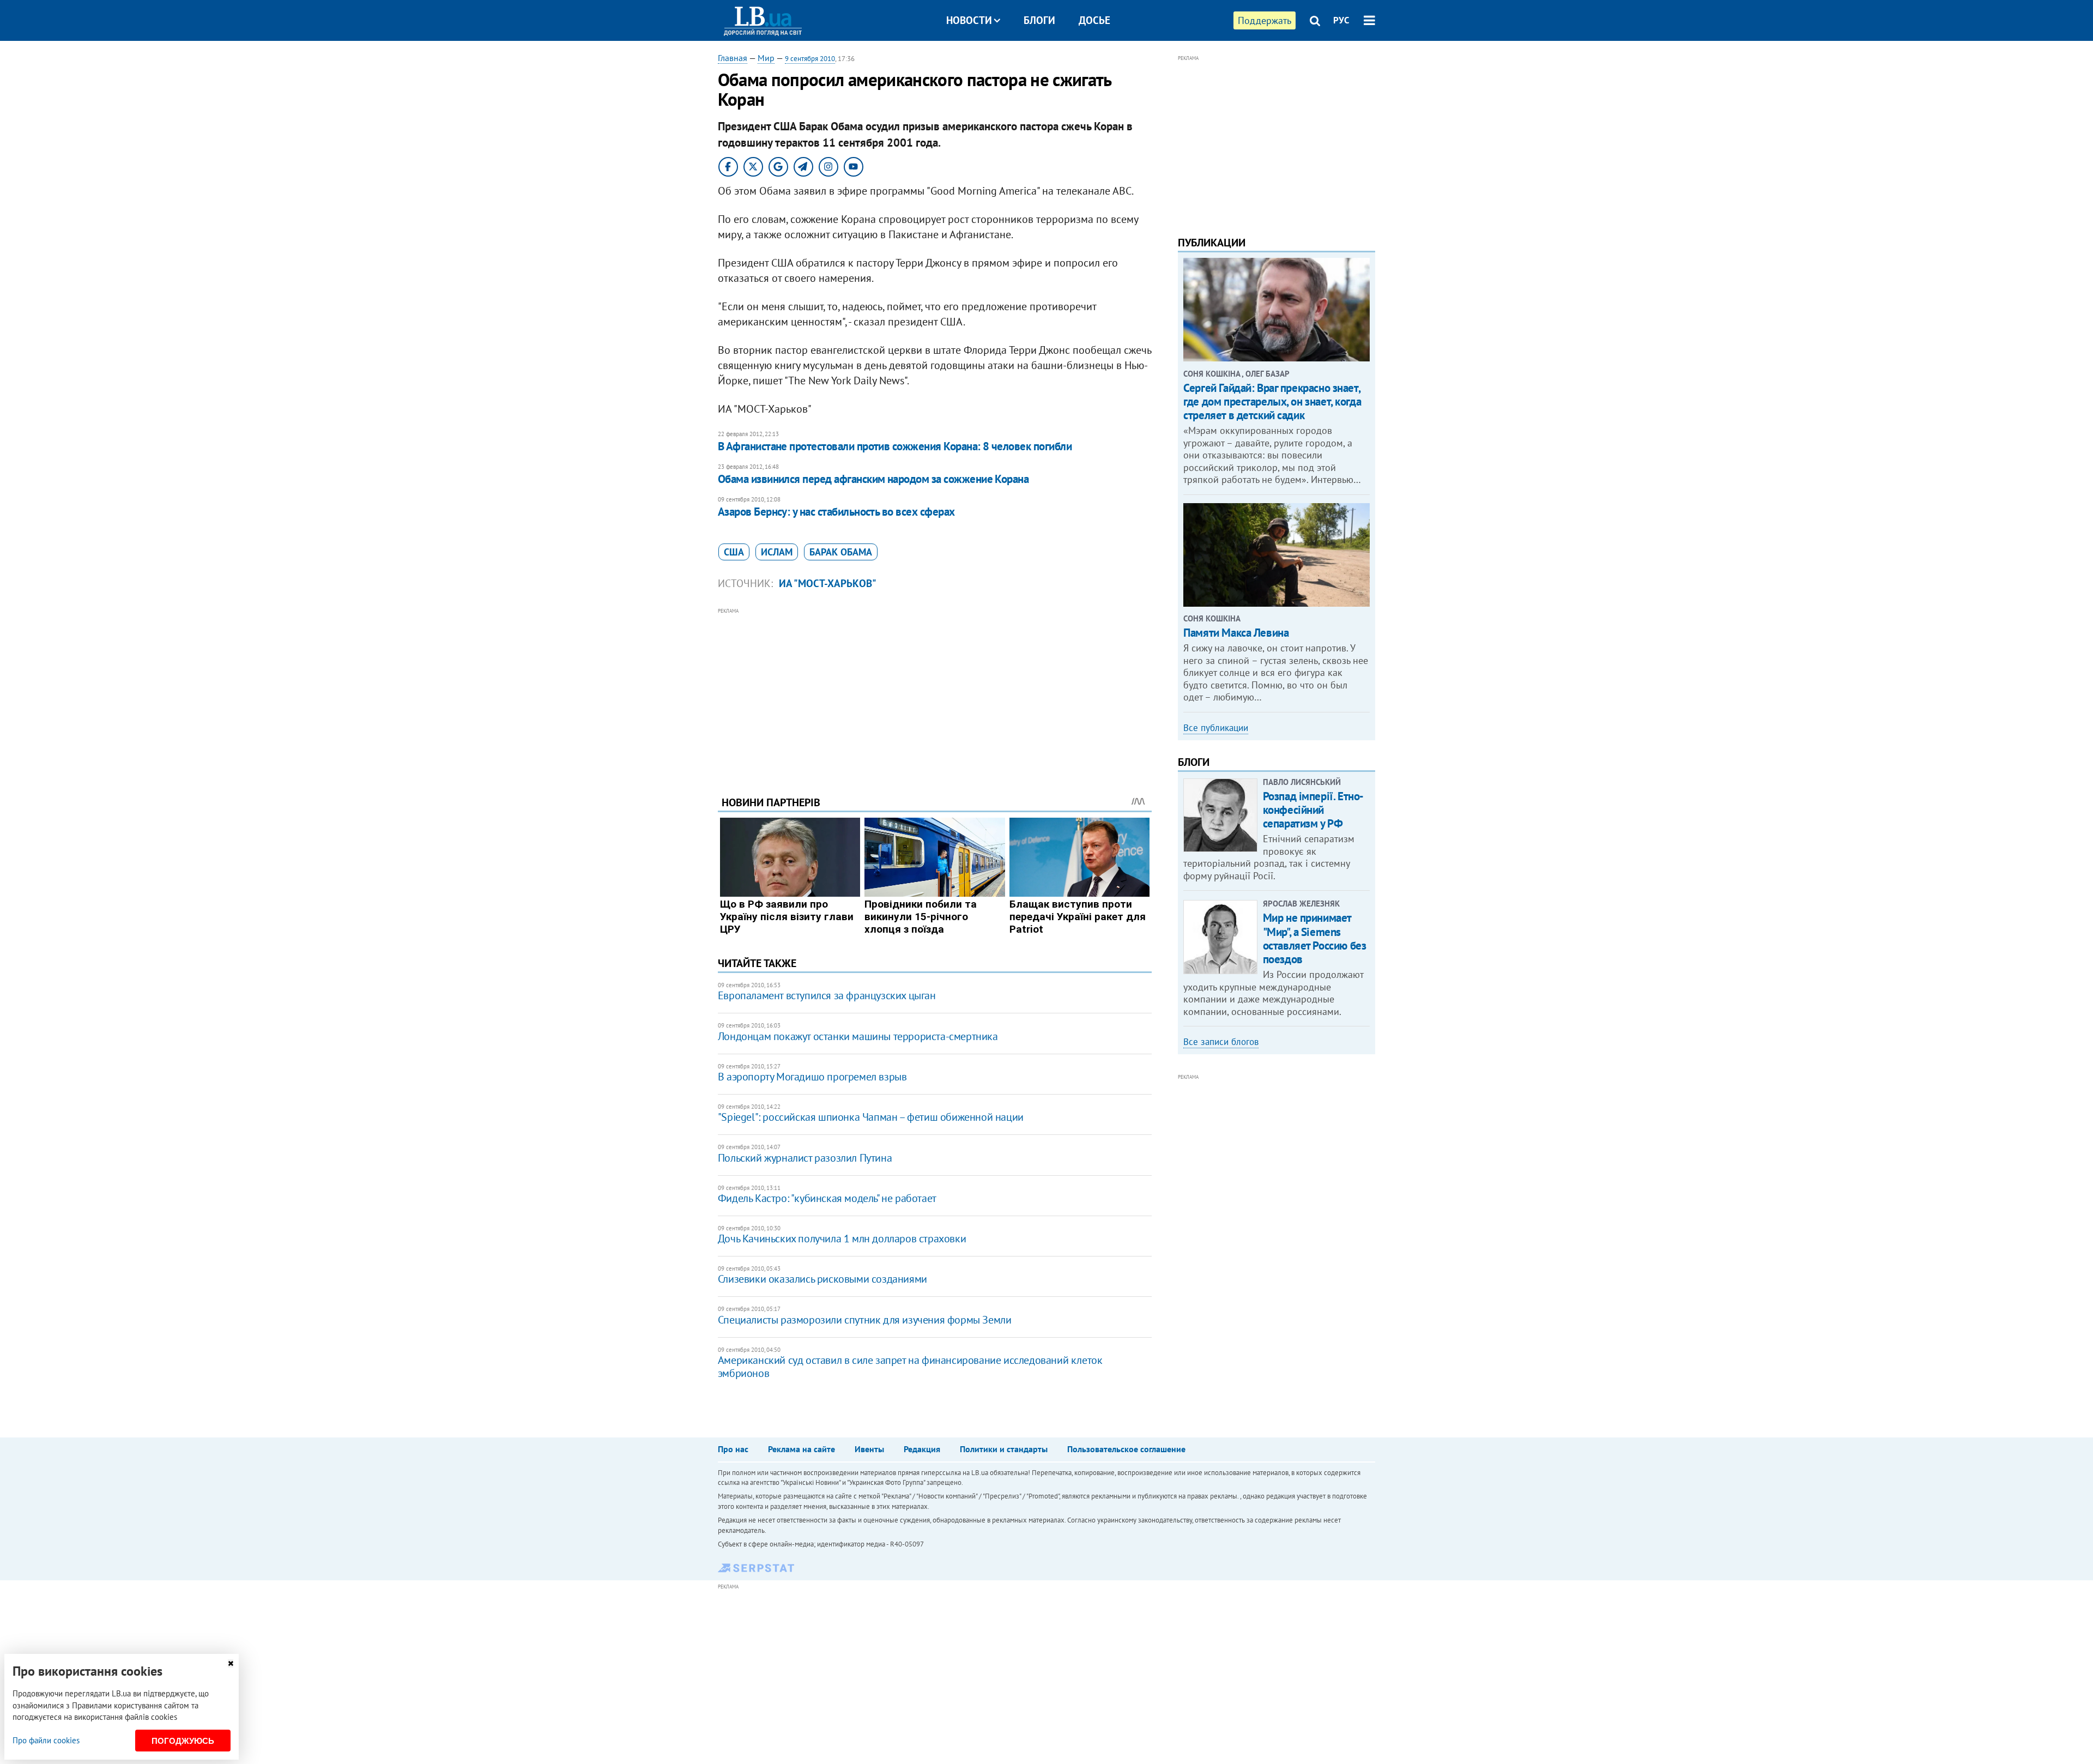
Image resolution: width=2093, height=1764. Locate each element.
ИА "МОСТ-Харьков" (828, 583)
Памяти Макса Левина (1236, 633)
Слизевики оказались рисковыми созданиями (822, 1279)
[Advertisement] (935, 693)
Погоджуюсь (183, 1741)
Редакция (922, 1449)
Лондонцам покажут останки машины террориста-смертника (858, 1036)
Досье (1094, 20)
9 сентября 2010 (810, 59)
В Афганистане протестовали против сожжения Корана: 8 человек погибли (895, 446)
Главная (733, 58)
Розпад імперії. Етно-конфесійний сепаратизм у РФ (1313, 810)
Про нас (733, 1449)
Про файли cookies (46, 1740)
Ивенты (869, 1449)
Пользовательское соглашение (1126, 1449)
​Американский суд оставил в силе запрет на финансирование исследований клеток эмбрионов (910, 1367)
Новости (969, 20)
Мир (766, 58)
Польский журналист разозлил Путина (805, 1158)
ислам (777, 552)
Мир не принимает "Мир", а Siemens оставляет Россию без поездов (1315, 938)
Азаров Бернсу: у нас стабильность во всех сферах (836, 512)
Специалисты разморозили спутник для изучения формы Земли (865, 1320)
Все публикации (1216, 728)
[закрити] (231, 1663)
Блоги (1039, 20)
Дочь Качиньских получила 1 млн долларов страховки (842, 1239)
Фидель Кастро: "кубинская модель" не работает (827, 1198)
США (734, 552)
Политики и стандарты (1004, 1449)
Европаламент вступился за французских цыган (827, 995)
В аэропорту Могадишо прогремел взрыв (812, 1077)
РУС (1341, 20)
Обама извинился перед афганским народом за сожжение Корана (873, 479)
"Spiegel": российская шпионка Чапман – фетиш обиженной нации (871, 1117)
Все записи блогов (1221, 1042)
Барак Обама (841, 552)
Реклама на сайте (801, 1449)
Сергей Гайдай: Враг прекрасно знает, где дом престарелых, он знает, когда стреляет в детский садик (1272, 401)
